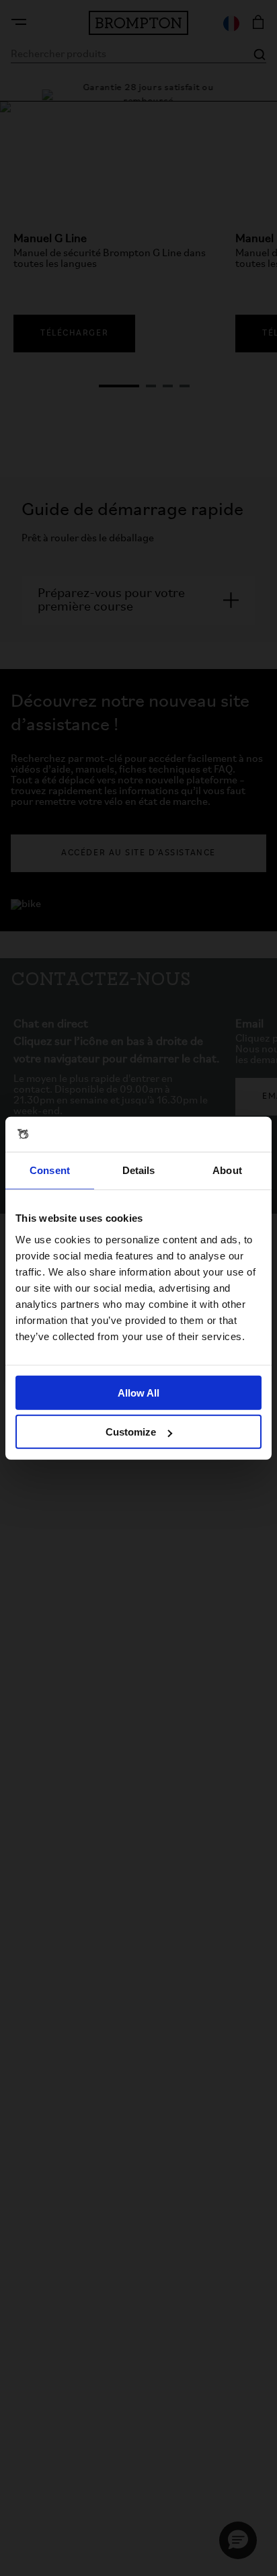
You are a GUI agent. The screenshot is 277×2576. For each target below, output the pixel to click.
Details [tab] (139, 1170)
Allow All (138, 1392)
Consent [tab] (50, 1170)
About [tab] (227, 1170)
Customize (131, 1432)
